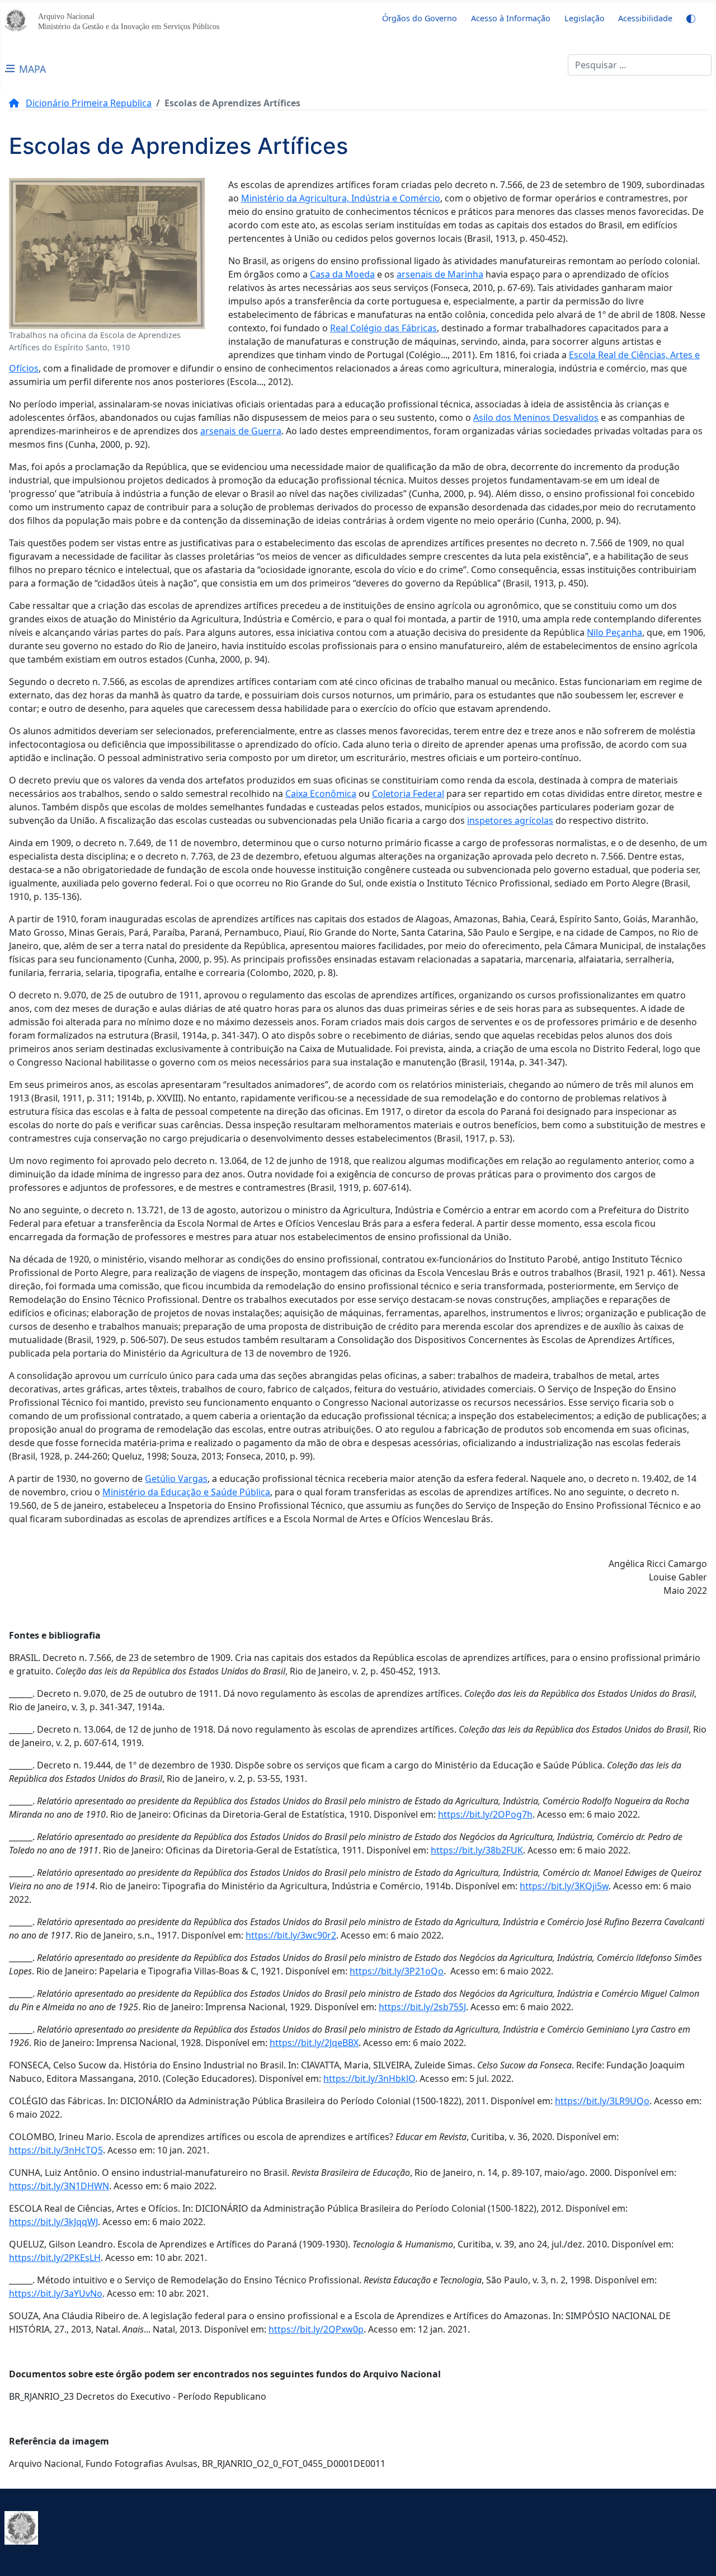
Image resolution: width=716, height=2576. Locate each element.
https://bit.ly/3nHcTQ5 (56, 2150)
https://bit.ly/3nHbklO (369, 2078)
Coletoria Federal (408, 794)
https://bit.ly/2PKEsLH (55, 2258)
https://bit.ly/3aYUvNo (56, 2293)
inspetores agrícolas (510, 820)
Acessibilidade (645, 18)
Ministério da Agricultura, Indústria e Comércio (341, 198)
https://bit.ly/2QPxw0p (316, 2329)
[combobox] (640, 65)
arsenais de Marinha (440, 274)
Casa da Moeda (342, 274)
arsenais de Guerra (241, 431)
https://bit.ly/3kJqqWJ (53, 2222)
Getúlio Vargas (176, 1479)
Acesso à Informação (511, 18)
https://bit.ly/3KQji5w (564, 1886)
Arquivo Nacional (66, 16)
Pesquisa (549, 65)
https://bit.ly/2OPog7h (485, 1814)
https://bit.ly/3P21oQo (397, 1971)
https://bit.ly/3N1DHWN (59, 2186)
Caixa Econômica (321, 794)
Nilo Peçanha (614, 632)
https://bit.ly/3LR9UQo (602, 2101)
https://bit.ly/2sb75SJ (422, 2007)
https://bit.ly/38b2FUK (477, 1850)
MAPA (32, 69)
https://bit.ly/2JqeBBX (314, 2043)
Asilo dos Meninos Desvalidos (536, 417)
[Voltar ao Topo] (696, 2555)
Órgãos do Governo (420, 18)
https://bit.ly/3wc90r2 (291, 1935)
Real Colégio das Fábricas (383, 328)
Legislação (585, 18)
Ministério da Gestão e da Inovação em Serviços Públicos (129, 26)
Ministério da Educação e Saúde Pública (186, 1492)
